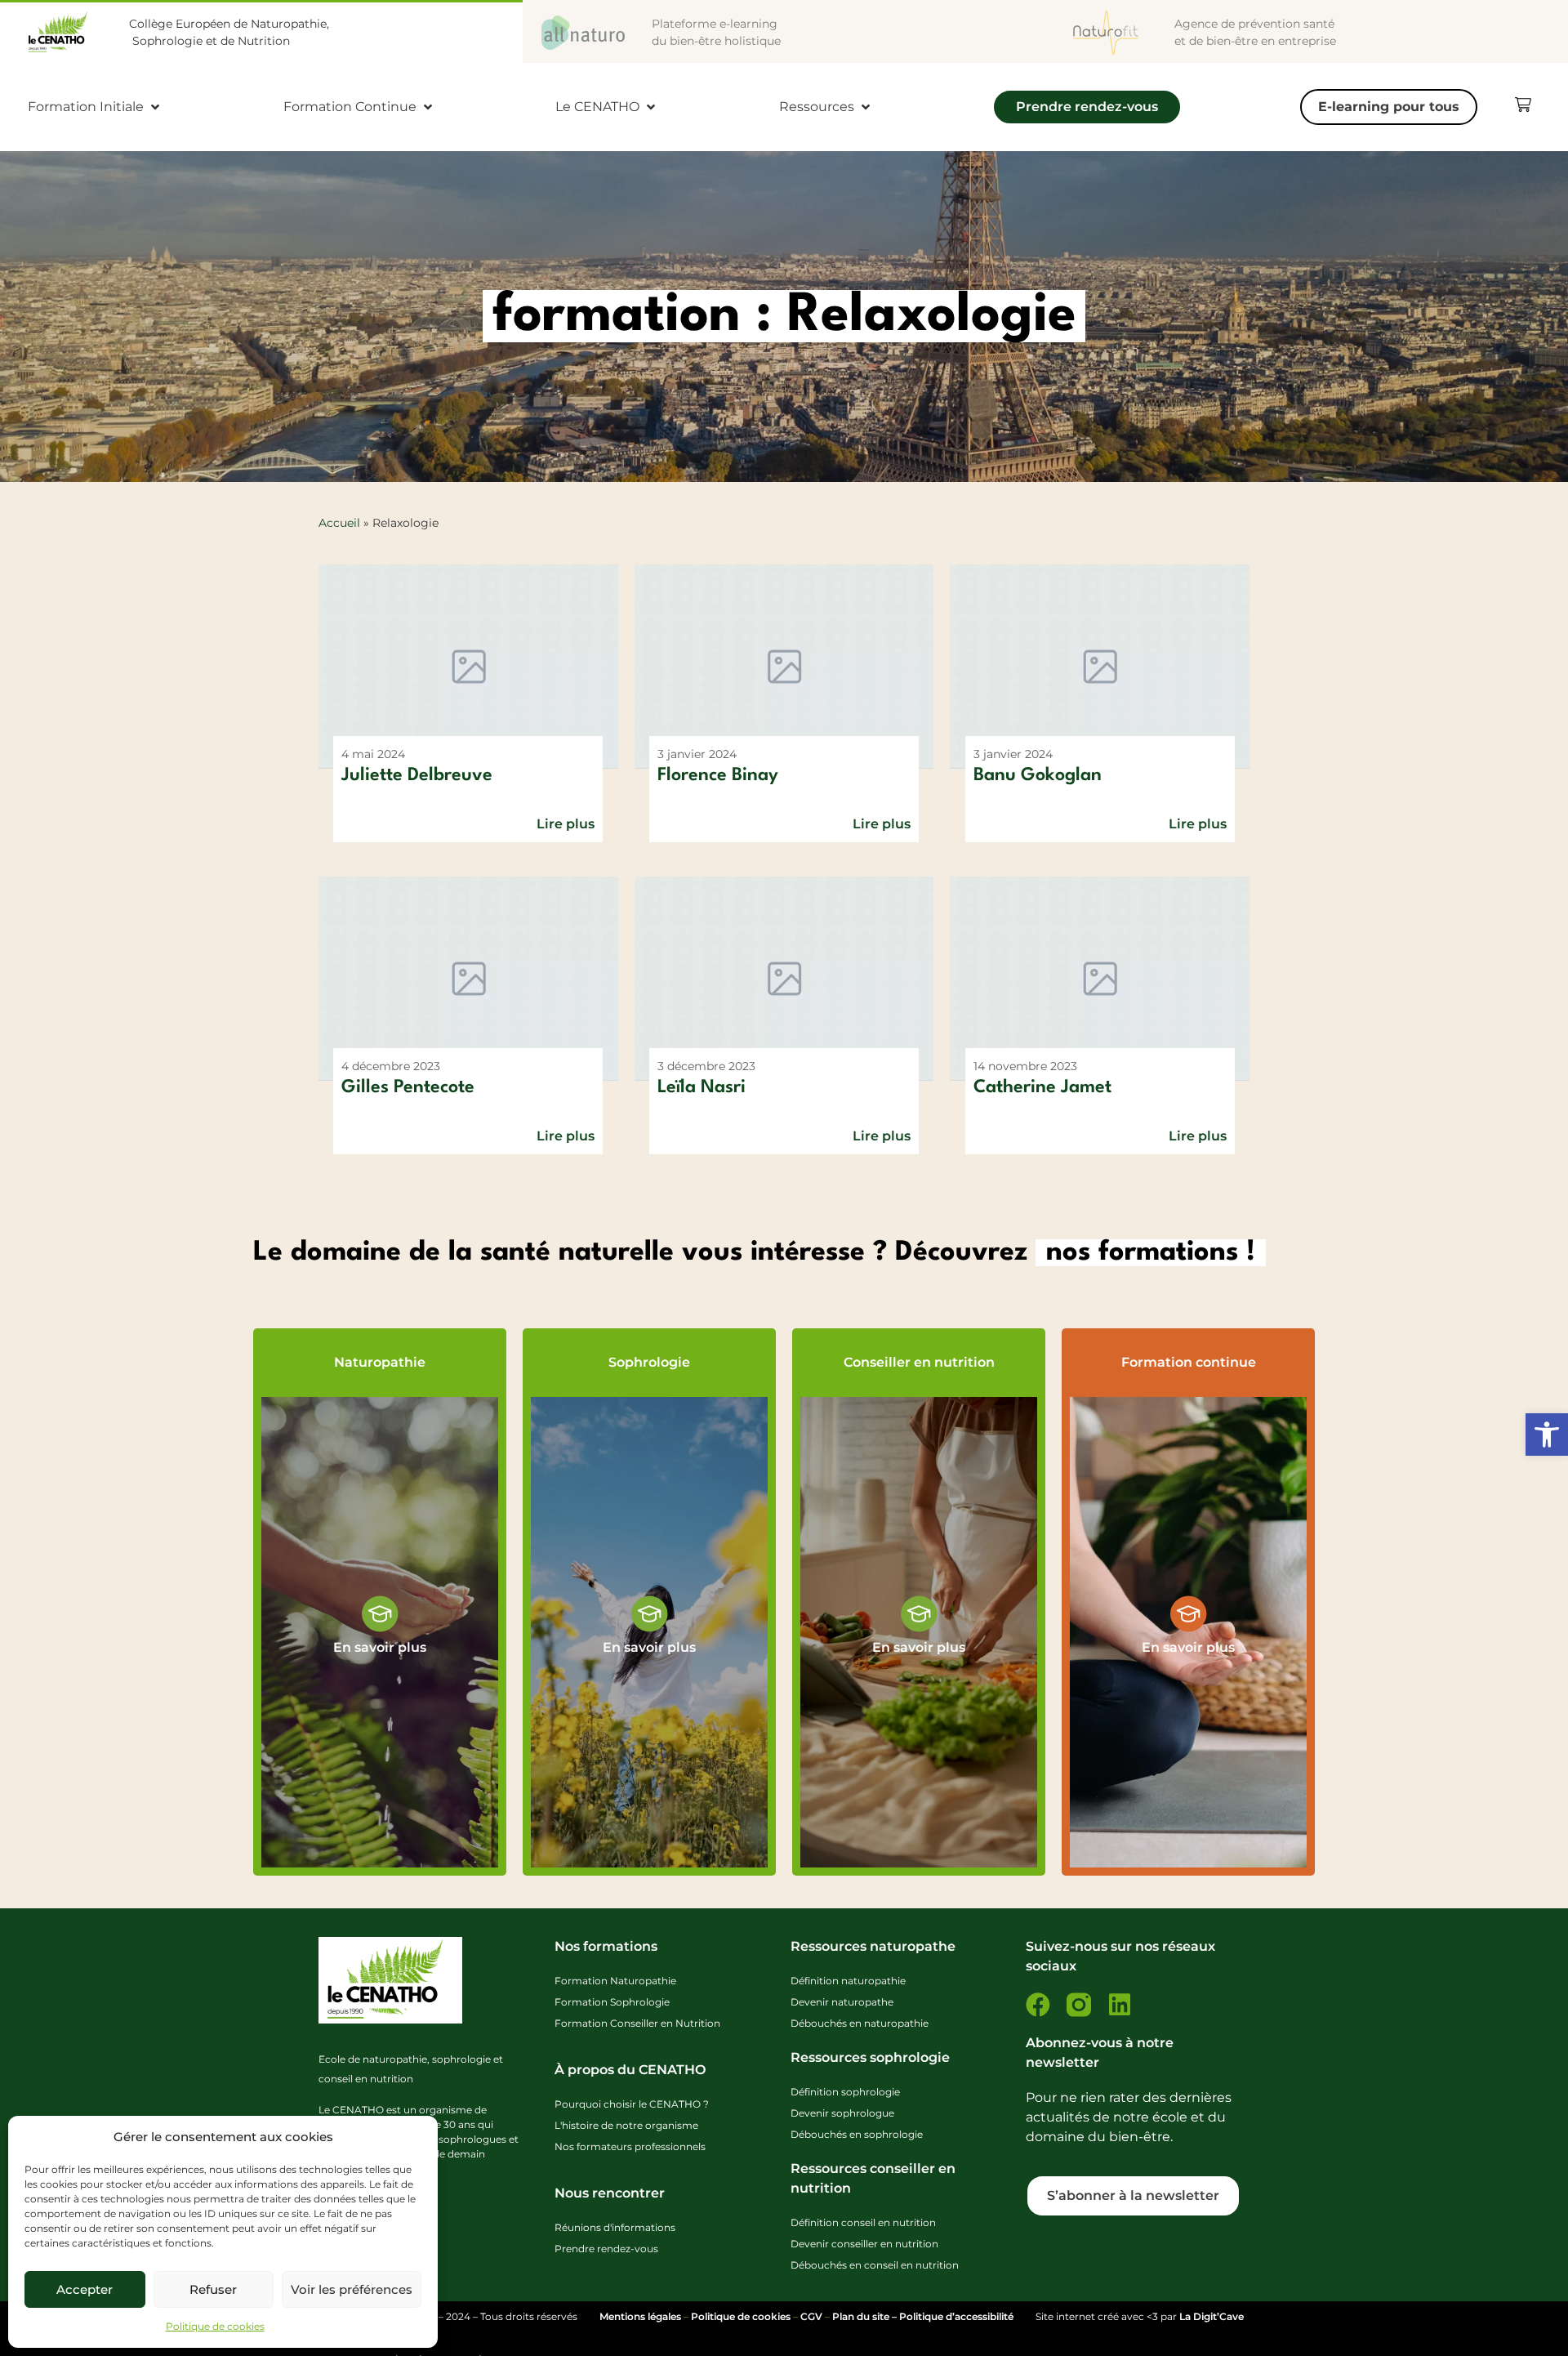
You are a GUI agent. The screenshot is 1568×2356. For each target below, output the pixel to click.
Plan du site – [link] (866, 2316)
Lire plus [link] (566, 824)
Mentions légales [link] (640, 2316)
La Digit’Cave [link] (1212, 2316)
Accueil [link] (339, 523)
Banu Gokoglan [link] (1038, 775)
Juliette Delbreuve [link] (417, 775)
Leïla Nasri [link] (702, 1087)
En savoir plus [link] (380, 1647)
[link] (1547, 1435)
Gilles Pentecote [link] (408, 1087)
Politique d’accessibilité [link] (956, 2316)
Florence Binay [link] (718, 775)
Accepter (85, 2289)
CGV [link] (811, 2316)
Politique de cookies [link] (215, 2326)
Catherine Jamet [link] (1042, 1087)
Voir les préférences (352, 2289)
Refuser (213, 2289)
